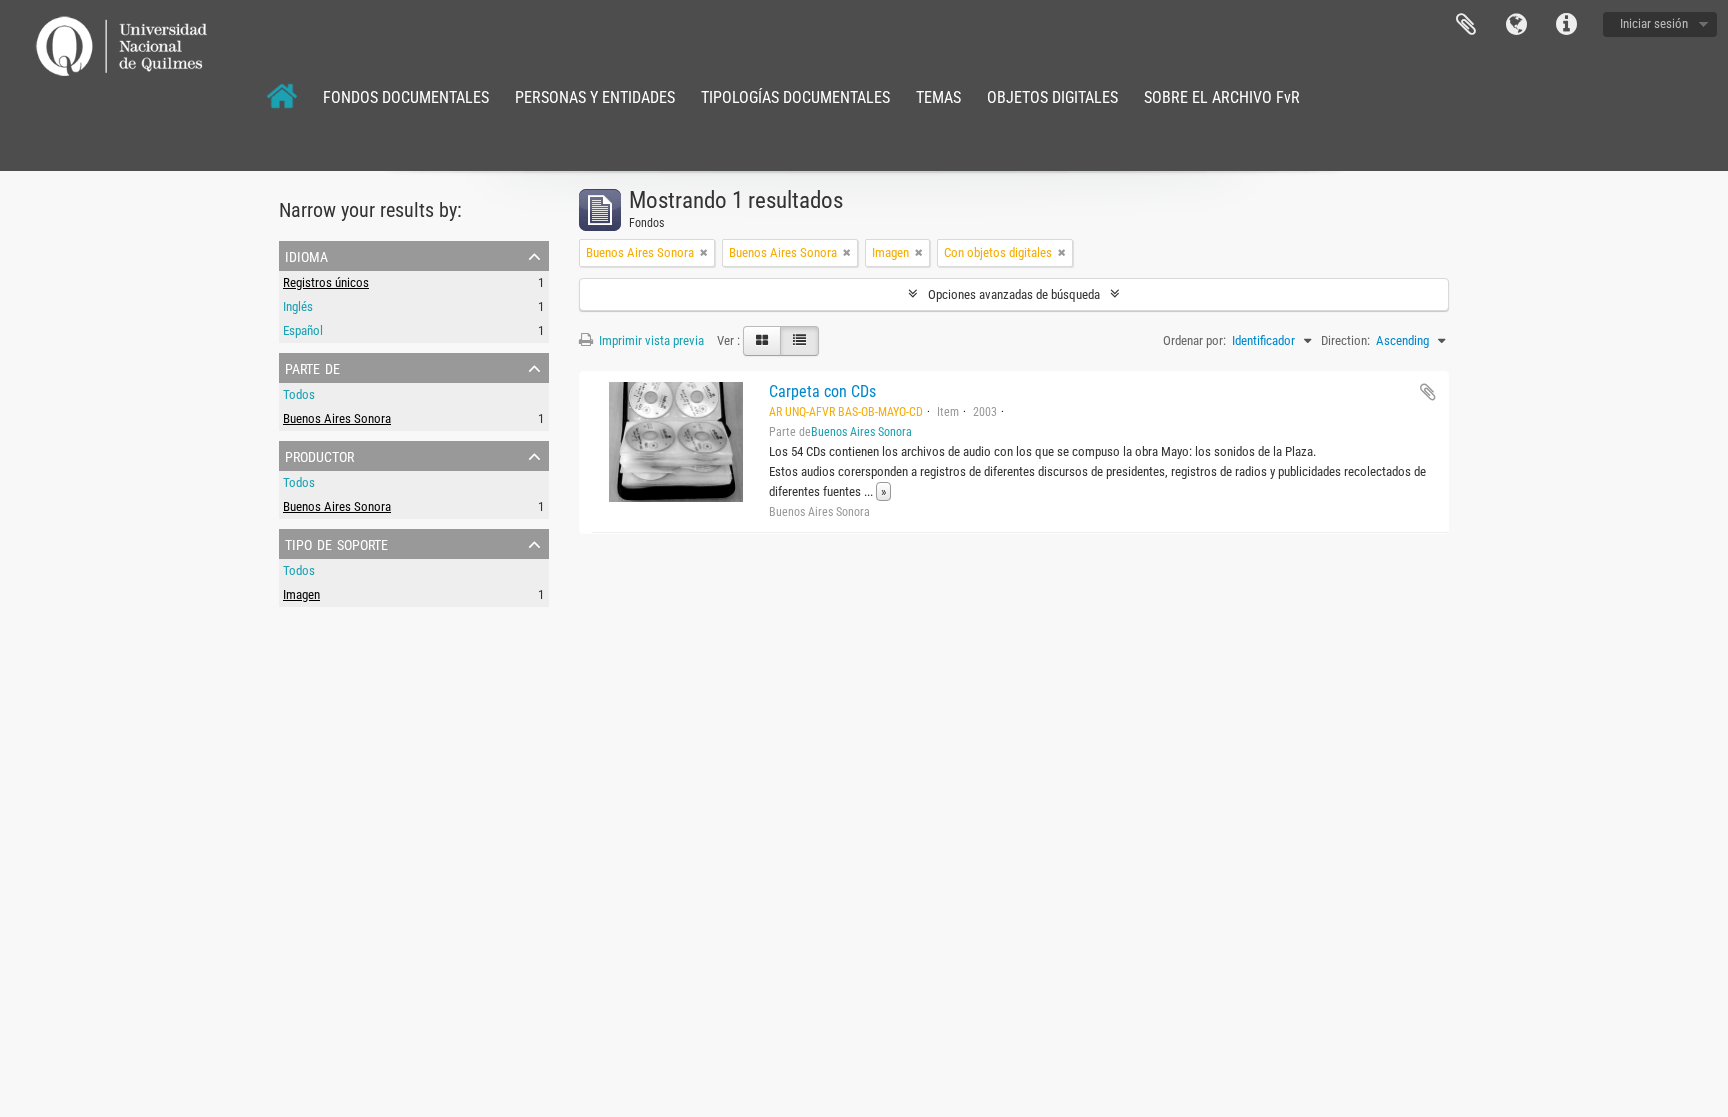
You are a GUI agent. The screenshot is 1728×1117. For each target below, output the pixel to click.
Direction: (1345, 340)
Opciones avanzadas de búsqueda (1014, 294)
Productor (319, 455)
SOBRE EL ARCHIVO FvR (1222, 97)
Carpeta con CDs (822, 391)
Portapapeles (1466, 25)
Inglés (298, 306)
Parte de (312, 367)
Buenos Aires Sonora (337, 418)
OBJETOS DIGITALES (1052, 97)
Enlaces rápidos (1566, 25)
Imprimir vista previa (650, 340)
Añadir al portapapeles (1428, 392)
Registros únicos (326, 282)
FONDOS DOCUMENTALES (406, 97)
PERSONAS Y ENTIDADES (595, 97)
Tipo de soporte (336, 543)
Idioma (1516, 25)
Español (303, 330)
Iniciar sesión (1654, 23)
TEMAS (938, 97)
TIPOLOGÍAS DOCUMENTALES (795, 97)
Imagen (301, 594)
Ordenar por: (1194, 340)
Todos (299, 394)
